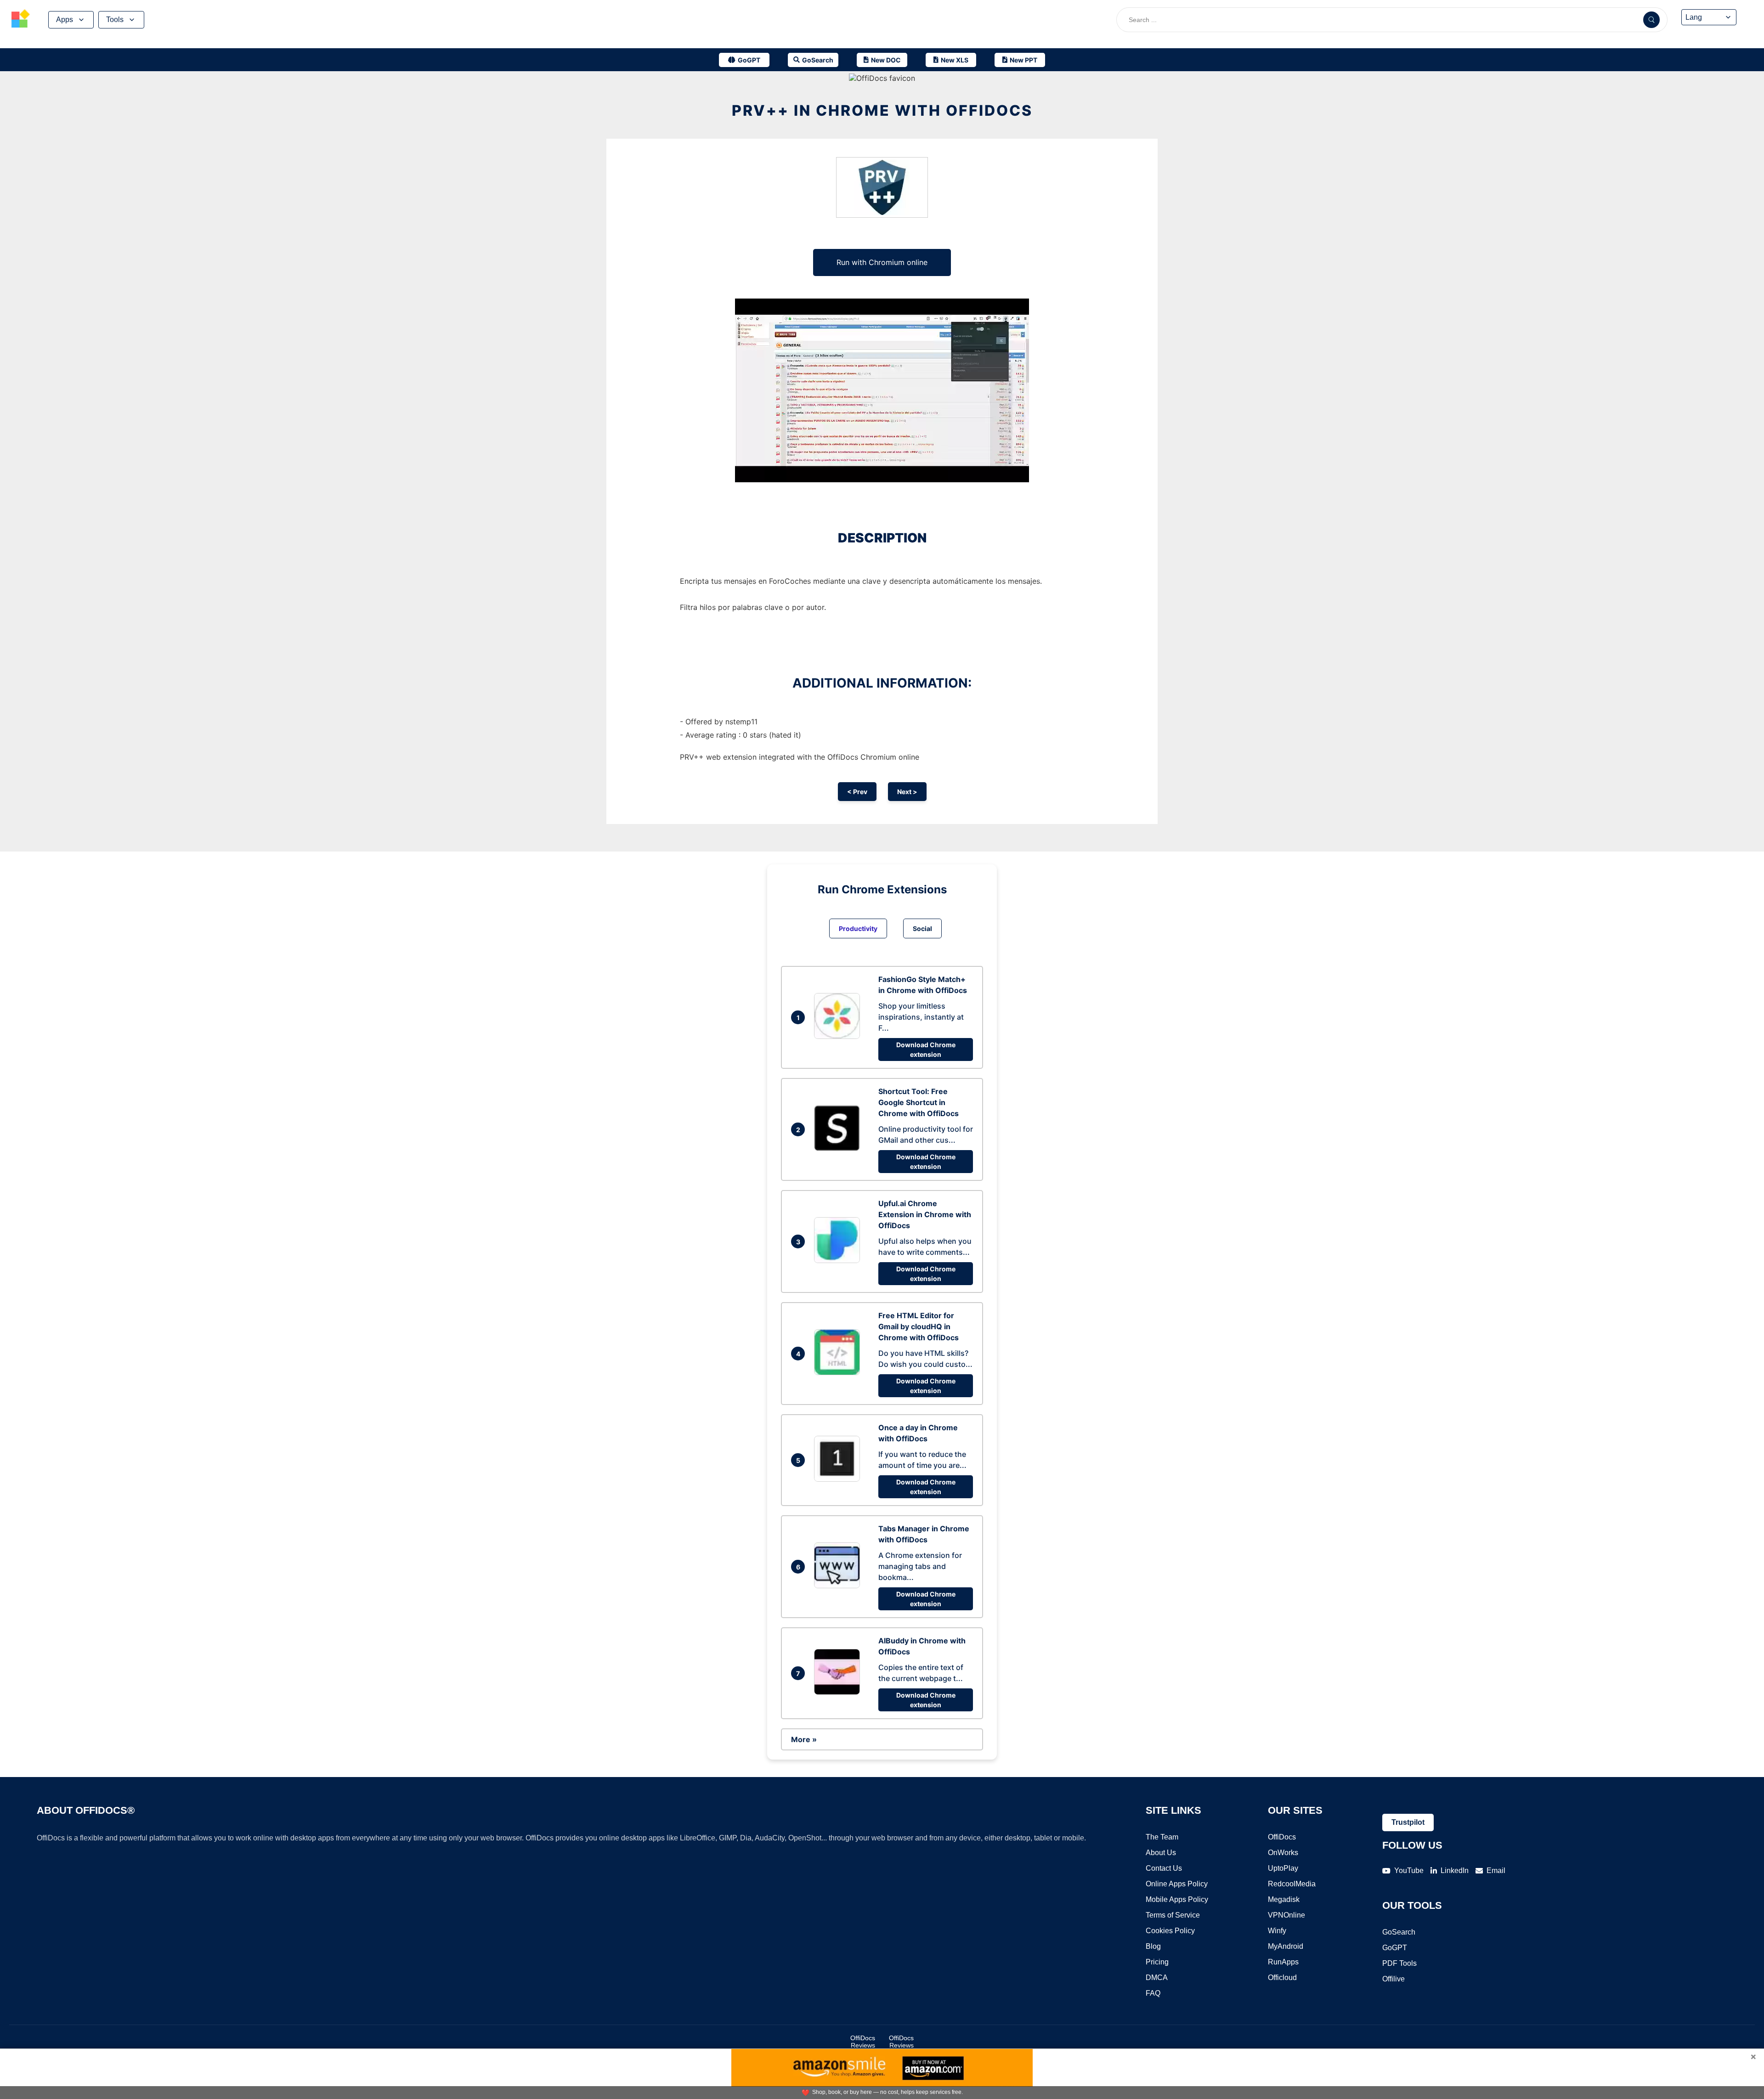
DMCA (1157, 1978)
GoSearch (1399, 1932)
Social (922, 928)
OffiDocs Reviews (863, 2042)
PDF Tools (1399, 1963)
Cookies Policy (1170, 1931)
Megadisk (1284, 1899)
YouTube (1409, 1870)
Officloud (1282, 1978)
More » (804, 1739)
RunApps (1283, 1962)
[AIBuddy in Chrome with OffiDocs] (839, 1692)
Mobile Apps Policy (1177, 1899)
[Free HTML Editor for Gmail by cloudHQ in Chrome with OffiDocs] (839, 1372)
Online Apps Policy (1177, 1884)
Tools (115, 20)
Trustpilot (1408, 1822)
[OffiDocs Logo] (21, 20)
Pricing (1157, 1962)
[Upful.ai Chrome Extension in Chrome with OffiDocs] (839, 1260)
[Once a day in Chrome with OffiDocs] (839, 1479)
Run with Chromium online (882, 262)
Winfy (1277, 1931)
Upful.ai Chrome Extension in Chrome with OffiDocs (925, 1214)
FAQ (1153, 1993)
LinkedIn (1455, 1870)
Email (1496, 1870)
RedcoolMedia (1292, 1884)
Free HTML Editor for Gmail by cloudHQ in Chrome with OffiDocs (919, 1326)
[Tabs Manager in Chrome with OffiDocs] (839, 1586)
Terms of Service (1173, 1915)
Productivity (858, 928)
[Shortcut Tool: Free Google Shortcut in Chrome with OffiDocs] (839, 1148)
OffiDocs (1282, 1837)
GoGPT (1395, 1948)
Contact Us (1164, 1868)
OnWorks (1283, 1853)
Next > (907, 792)
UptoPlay (1283, 1868)
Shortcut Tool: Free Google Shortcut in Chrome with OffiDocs (919, 1102)
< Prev (857, 792)
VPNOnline (1286, 1915)
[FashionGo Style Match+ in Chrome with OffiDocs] (839, 1036)
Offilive (1394, 1979)
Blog (1153, 1946)
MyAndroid (1286, 1946)
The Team (1162, 1837)
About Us (1161, 1853)
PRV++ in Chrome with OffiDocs (882, 110)
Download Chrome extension (926, 1049)
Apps (65, 20)
